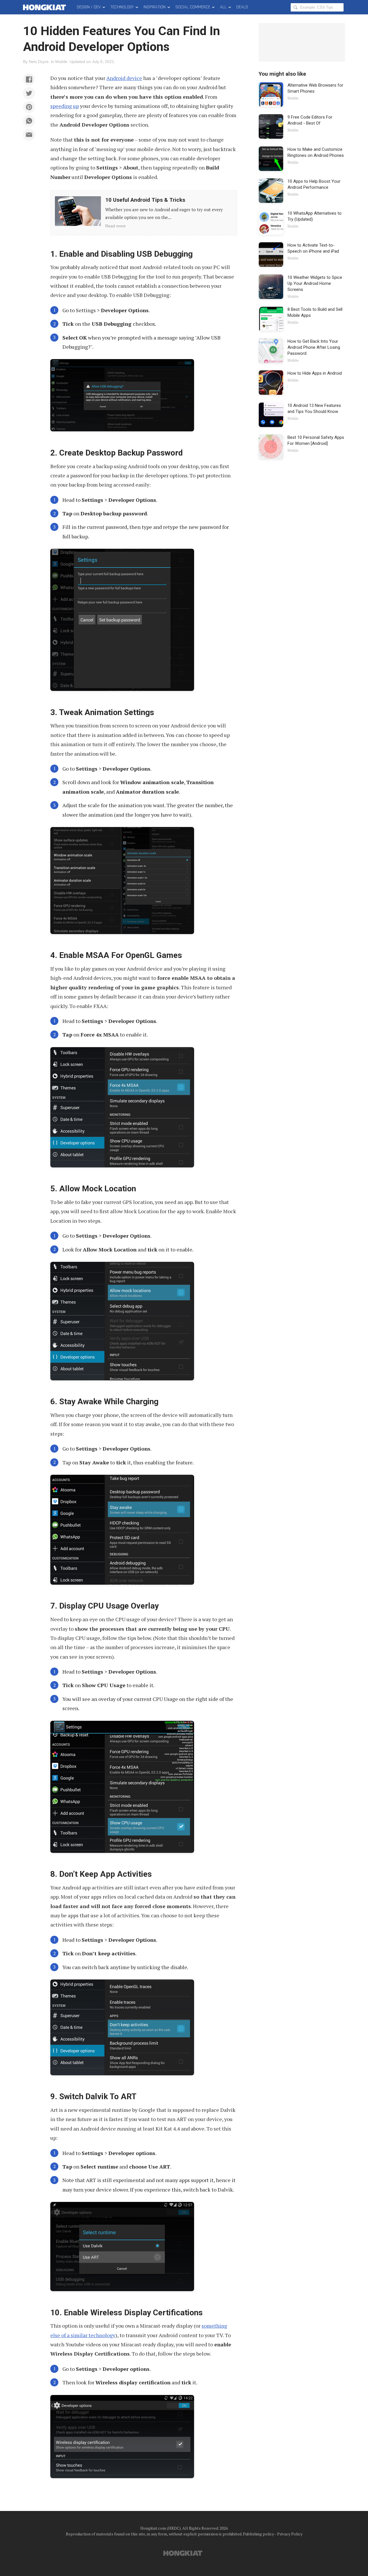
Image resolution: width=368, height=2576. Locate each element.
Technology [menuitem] (122, 7)
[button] (29, 79)
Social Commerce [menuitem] (193, 7)
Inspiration (155, 7)
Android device (124, 78)
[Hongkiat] (46, 7)
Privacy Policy (290, 2534)
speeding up (65, 106)
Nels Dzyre (39, 62)
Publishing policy (258, 2534)
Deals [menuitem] (242, 7)
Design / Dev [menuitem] (89, 7)
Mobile (61, 62)
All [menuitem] (223, 7)
